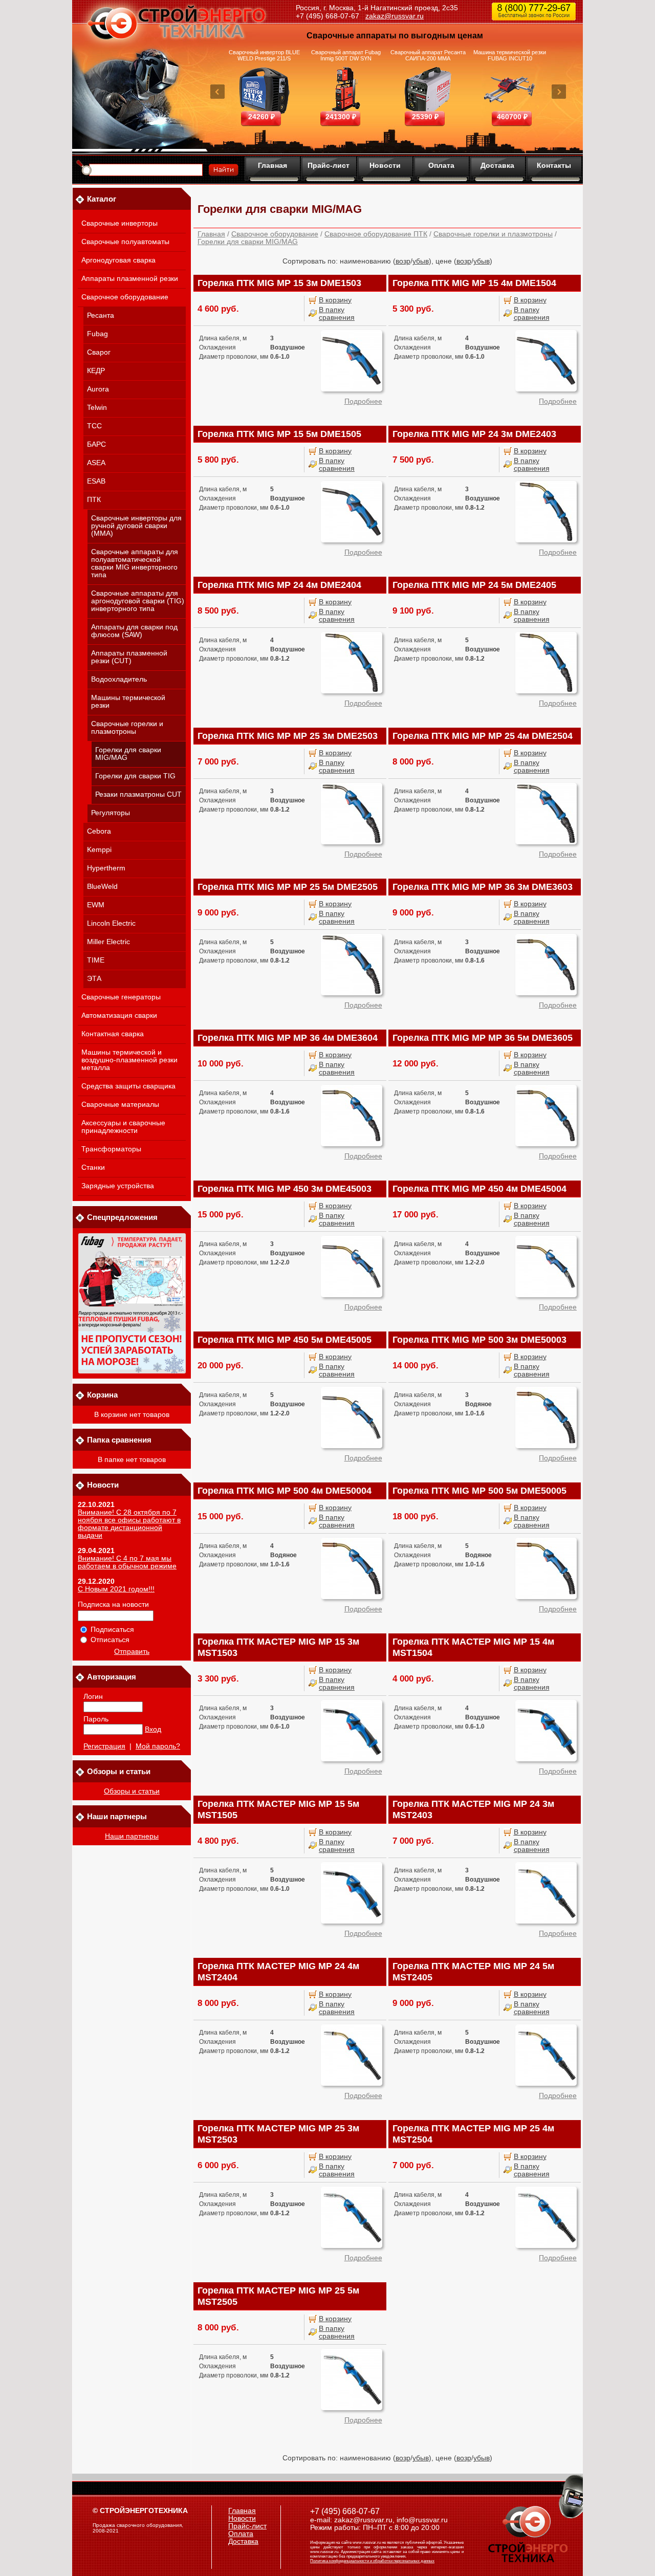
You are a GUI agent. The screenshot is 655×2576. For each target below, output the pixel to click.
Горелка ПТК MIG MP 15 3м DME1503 (279, 283)
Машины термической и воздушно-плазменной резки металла (129, 1060)
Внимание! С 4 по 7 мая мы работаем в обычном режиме (127, 1562)
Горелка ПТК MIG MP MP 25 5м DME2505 (288, 887)
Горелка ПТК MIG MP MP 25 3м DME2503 (288, 736)
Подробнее (363, 401)
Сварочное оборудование (125, 297)
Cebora (99, 831)
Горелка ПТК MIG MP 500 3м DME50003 (479, 1340)
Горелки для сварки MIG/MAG (128, 754)
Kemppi (99, 850)
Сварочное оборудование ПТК (376, 234)
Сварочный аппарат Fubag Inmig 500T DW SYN (346, 55)
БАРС (96, 444)
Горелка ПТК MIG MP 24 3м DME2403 (474, 434)
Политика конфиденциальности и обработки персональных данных (372, 2561)
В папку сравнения (337, 314)
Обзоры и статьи (132, 1791)
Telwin (97, 408)
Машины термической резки (128, 702)
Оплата (441, 165)
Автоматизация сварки (119, 1016)
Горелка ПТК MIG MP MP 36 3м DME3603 (483, 887)
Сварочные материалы (120, 1105)
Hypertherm (106, 868)
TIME (96, 960)
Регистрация (104, 1746)
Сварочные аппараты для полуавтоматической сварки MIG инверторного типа (135, 563)
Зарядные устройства (118, 1186)
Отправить (132, 1652)
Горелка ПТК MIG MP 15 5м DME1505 (279, 434)
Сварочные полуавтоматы (125, 242)
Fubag (97, 334)
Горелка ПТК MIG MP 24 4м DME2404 (279, 585)
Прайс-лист (329, 165)
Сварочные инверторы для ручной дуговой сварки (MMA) (136, 526)
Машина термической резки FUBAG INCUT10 (510, 55)
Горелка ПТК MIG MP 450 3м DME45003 (285, 1189)
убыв (421, 261)
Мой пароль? (158, 1746)
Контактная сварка (113, 1034)
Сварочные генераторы (121, 997)
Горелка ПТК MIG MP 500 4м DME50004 (285, 1491)
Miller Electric (108, 942)
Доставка (497, 165)
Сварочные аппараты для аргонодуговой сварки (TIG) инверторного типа (138, 601)
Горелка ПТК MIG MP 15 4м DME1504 (474, 283)
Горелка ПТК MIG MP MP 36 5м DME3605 (483, 1038)
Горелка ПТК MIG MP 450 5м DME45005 (285, 1340)
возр (403, 261)
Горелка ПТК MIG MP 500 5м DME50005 (479, 1491)
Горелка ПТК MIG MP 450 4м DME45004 (479, 1189)
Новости (385, 165)
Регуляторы (111, 813)
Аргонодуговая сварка (118, 260)
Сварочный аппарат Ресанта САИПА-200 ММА (428, 55)
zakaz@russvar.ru (395, 16)
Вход (153, 1729)
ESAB (96, 481)
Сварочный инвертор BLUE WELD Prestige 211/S (264, 55)
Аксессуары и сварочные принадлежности (123, 1127)
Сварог (99, 352)
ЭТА (94, 979)
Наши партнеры (132, 1836)
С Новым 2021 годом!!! (116, 1589)
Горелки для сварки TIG (135, 776)
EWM (96, 905)
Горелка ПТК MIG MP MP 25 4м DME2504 (483, 736)
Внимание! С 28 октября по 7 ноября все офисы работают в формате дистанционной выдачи (129, 1524)
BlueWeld (102, 887)
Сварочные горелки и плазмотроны (127, 728)
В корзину (335, 300)
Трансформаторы (111, 1149)
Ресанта (101, 315)
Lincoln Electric (111, 923)
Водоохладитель (119, 679)
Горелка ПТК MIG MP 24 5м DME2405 (474, 585)
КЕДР (96, 371)
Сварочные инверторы (119, 223)
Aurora (98, 389)
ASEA (96, 463)
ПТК (94, 500)
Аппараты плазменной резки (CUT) (129, 657)
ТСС (94, 426)
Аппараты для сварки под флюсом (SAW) (134, 631)
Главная (272, 165)
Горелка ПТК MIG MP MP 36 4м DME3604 (288, 1038)
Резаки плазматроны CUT (138, 794)
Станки (93, 1167)
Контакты (554, 165)
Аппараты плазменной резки (130, 279)
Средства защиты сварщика (128, 1086)
